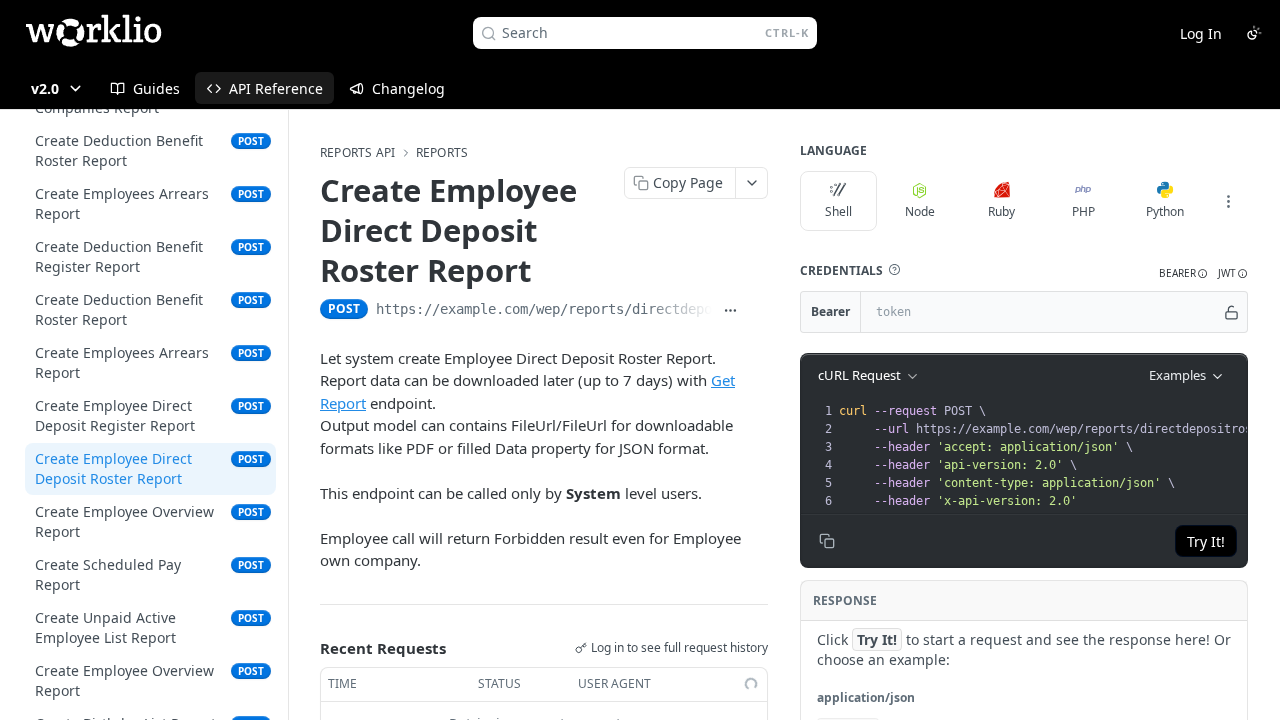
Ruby (1001, 211)
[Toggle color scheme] (1254, 33)
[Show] (1231, 312)
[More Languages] (1228, 201)
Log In (1201, 33)
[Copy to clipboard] (758, 311)
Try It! (1206, 541)
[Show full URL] (730, 311)
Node (920, 211)
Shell (838, 211)
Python (1165, 211)
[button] (894, 270)
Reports (442, 153)
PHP (1083, 211)
